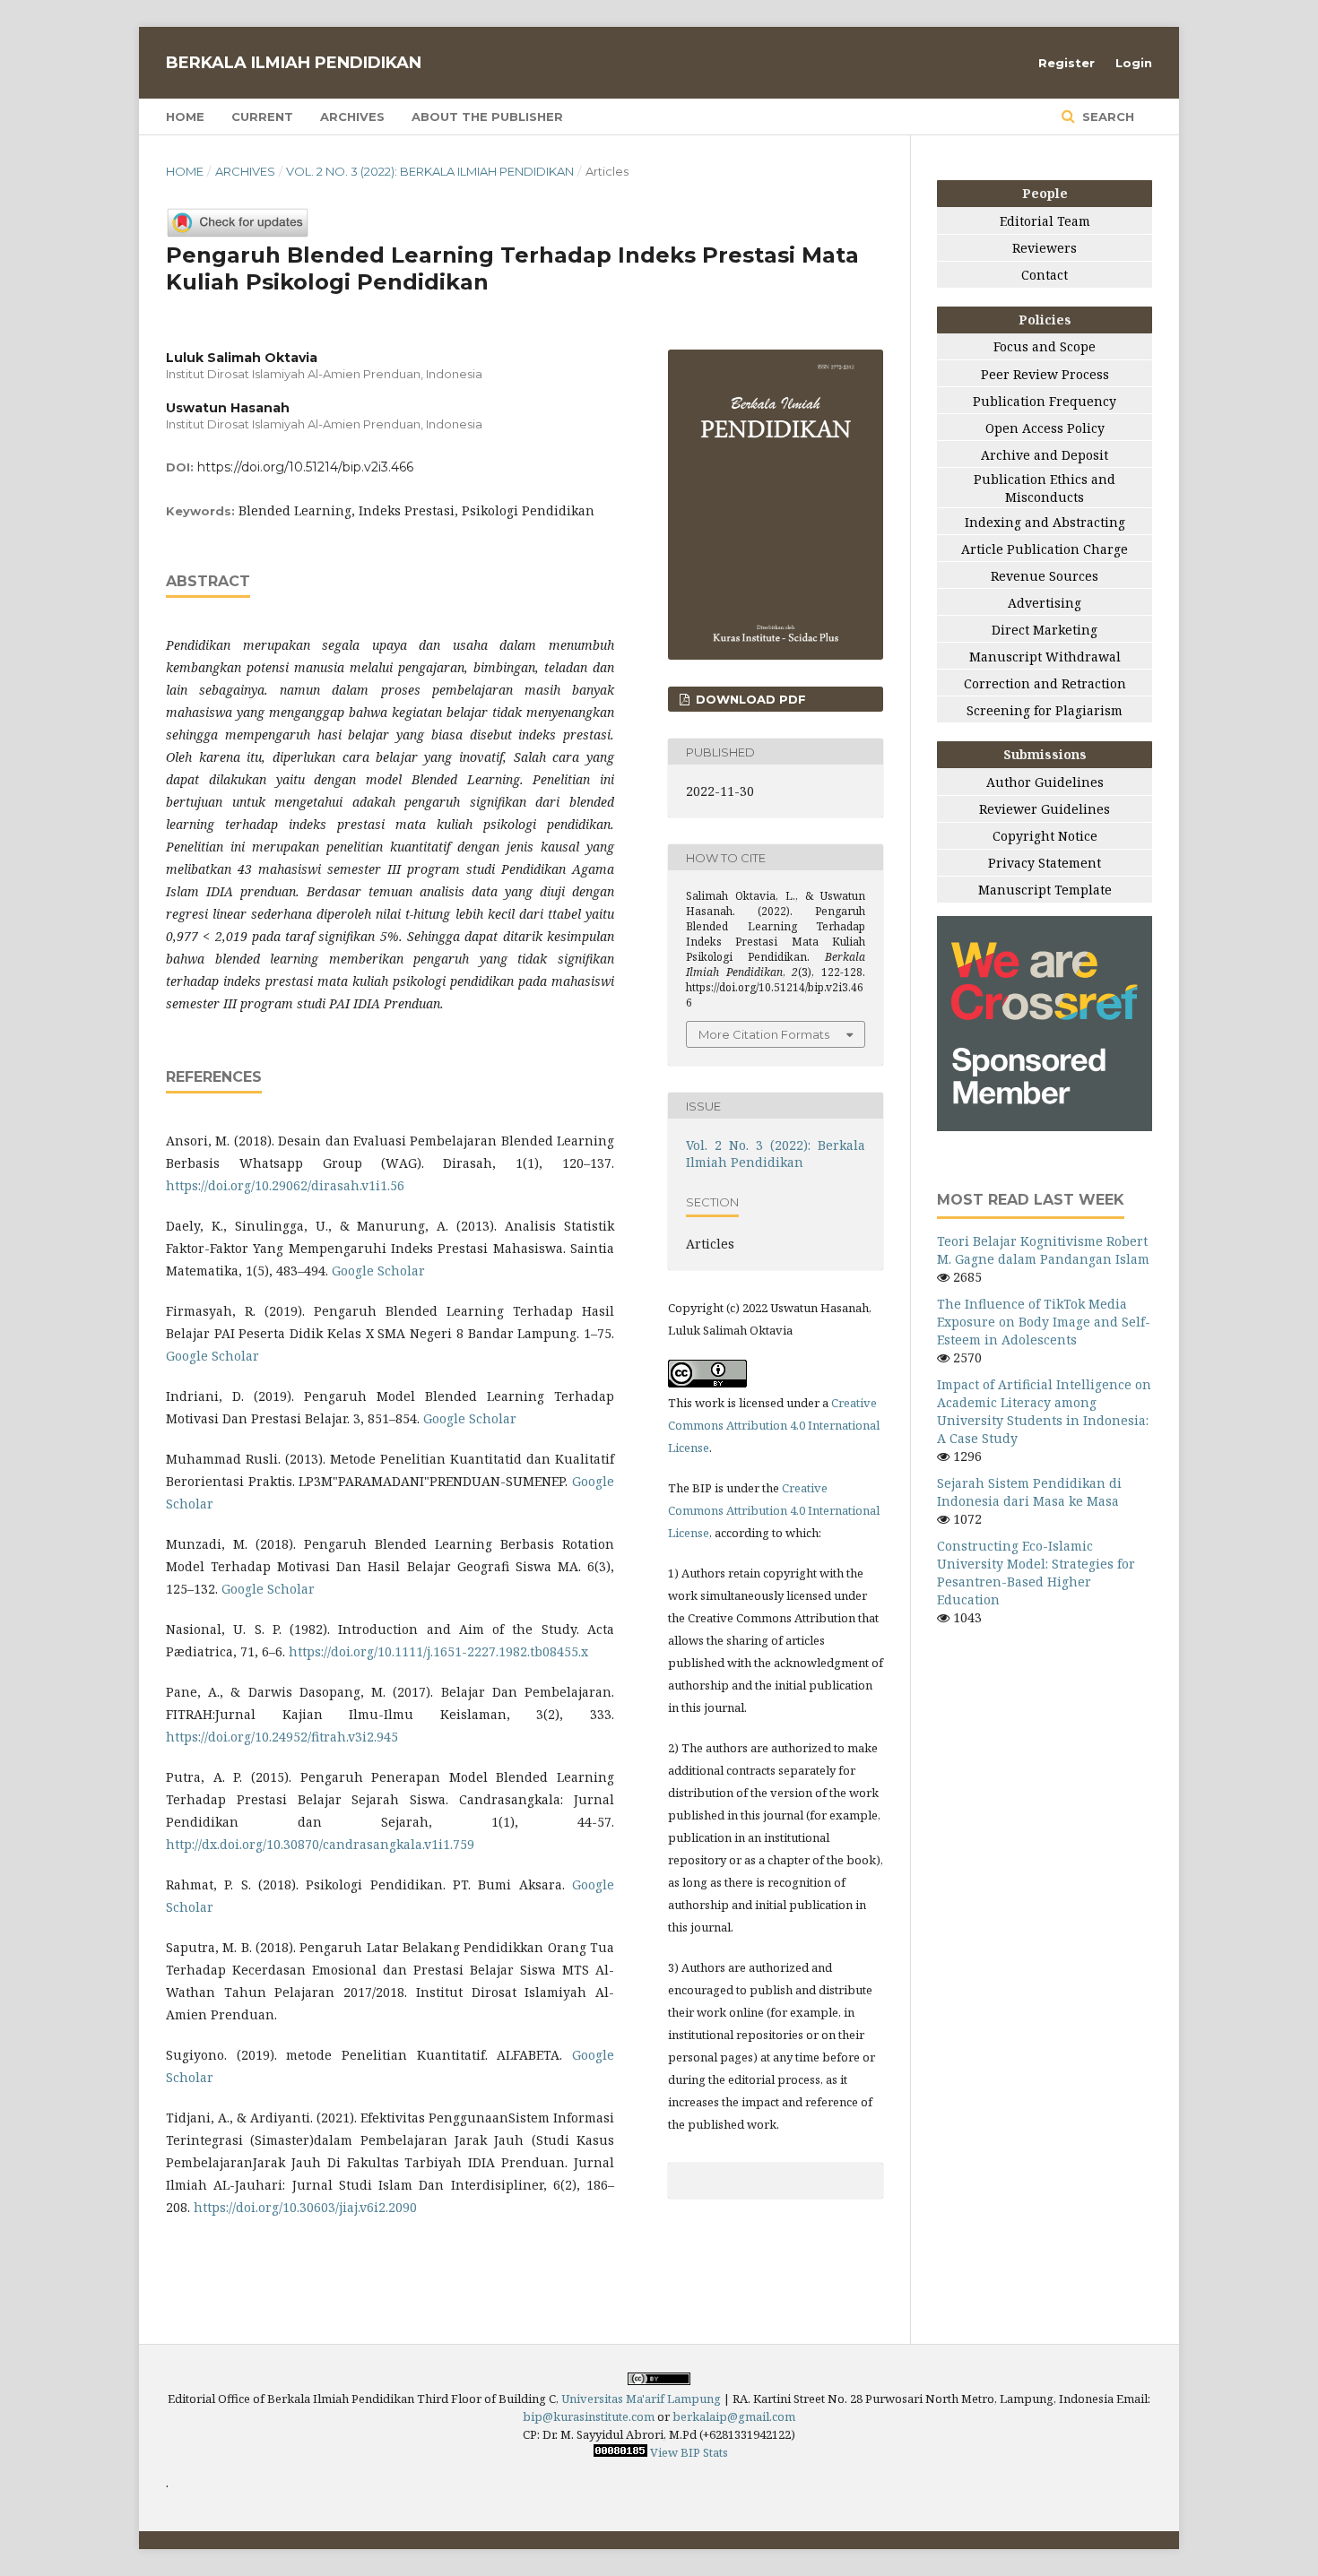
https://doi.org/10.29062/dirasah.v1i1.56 (285, 1185)
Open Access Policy (1045, 428)
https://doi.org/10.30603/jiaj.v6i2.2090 (305, 2207)
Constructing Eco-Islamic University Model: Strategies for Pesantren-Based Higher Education (1036, 1573)
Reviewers (1045, 248)
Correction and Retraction (1045, 683)
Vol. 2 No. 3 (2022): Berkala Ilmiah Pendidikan (430, 171)
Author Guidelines (1045, 782)
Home (185, 117)
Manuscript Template (1045, 890)
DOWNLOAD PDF (749, 699)
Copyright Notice (1045, 836)
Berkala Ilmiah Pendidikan (294, 63)
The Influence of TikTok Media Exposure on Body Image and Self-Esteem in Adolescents (1044, 1322)
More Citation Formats (764, 1034)
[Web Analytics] (620, 2452)
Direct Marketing (1045, 630)
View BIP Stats (689, 2452)
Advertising (1045, 603)
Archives (352, 117)
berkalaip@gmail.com (734, 2416)
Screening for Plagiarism (1045, 710)
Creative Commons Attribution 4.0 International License (774, 1425)
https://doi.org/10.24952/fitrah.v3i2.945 (282, 1737)
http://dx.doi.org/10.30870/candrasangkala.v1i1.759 (320, 1844)
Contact (1045, 275)
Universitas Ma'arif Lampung (641, 2399)
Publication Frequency (1045, 401)
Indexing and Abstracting (1045, 522)
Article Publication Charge (1045, 549)
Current (262, 117)
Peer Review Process (1045, 374)
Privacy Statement (1045, 863)
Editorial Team (1045, 221)
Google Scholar (378, 1271)
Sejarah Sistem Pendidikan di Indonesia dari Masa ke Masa (1029, 1492)
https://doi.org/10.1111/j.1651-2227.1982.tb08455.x (438, 1651)
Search (1106, 117)
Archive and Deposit (1045, 455)
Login (1134, 63)
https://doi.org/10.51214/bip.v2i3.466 (305, 467)
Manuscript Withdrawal (1045, 657)
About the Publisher (487, 117)
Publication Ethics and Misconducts (1045, 488)
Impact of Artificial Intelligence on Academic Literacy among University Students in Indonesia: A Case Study (1044, 1411)
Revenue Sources (1045, 576)
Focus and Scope (1045, 346)
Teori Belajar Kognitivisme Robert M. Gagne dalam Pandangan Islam (1043, 1250)
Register (1067, 63)
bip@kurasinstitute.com (589, 2416)
